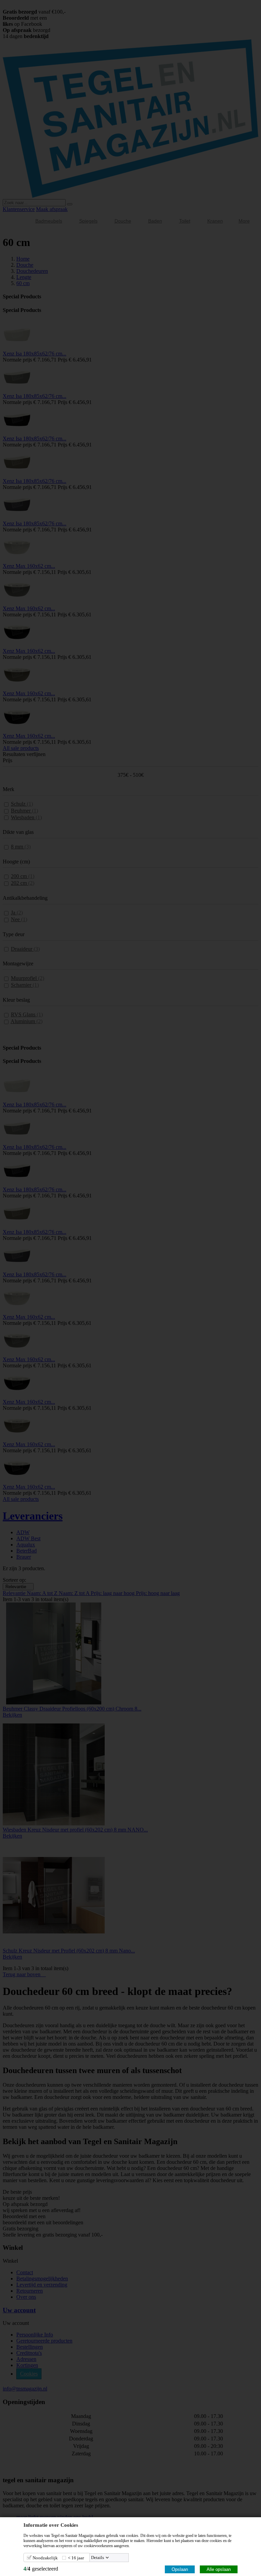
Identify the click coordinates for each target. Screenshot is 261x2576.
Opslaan (180, 2569)
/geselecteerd (41, 2569)
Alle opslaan (219, 2569)
